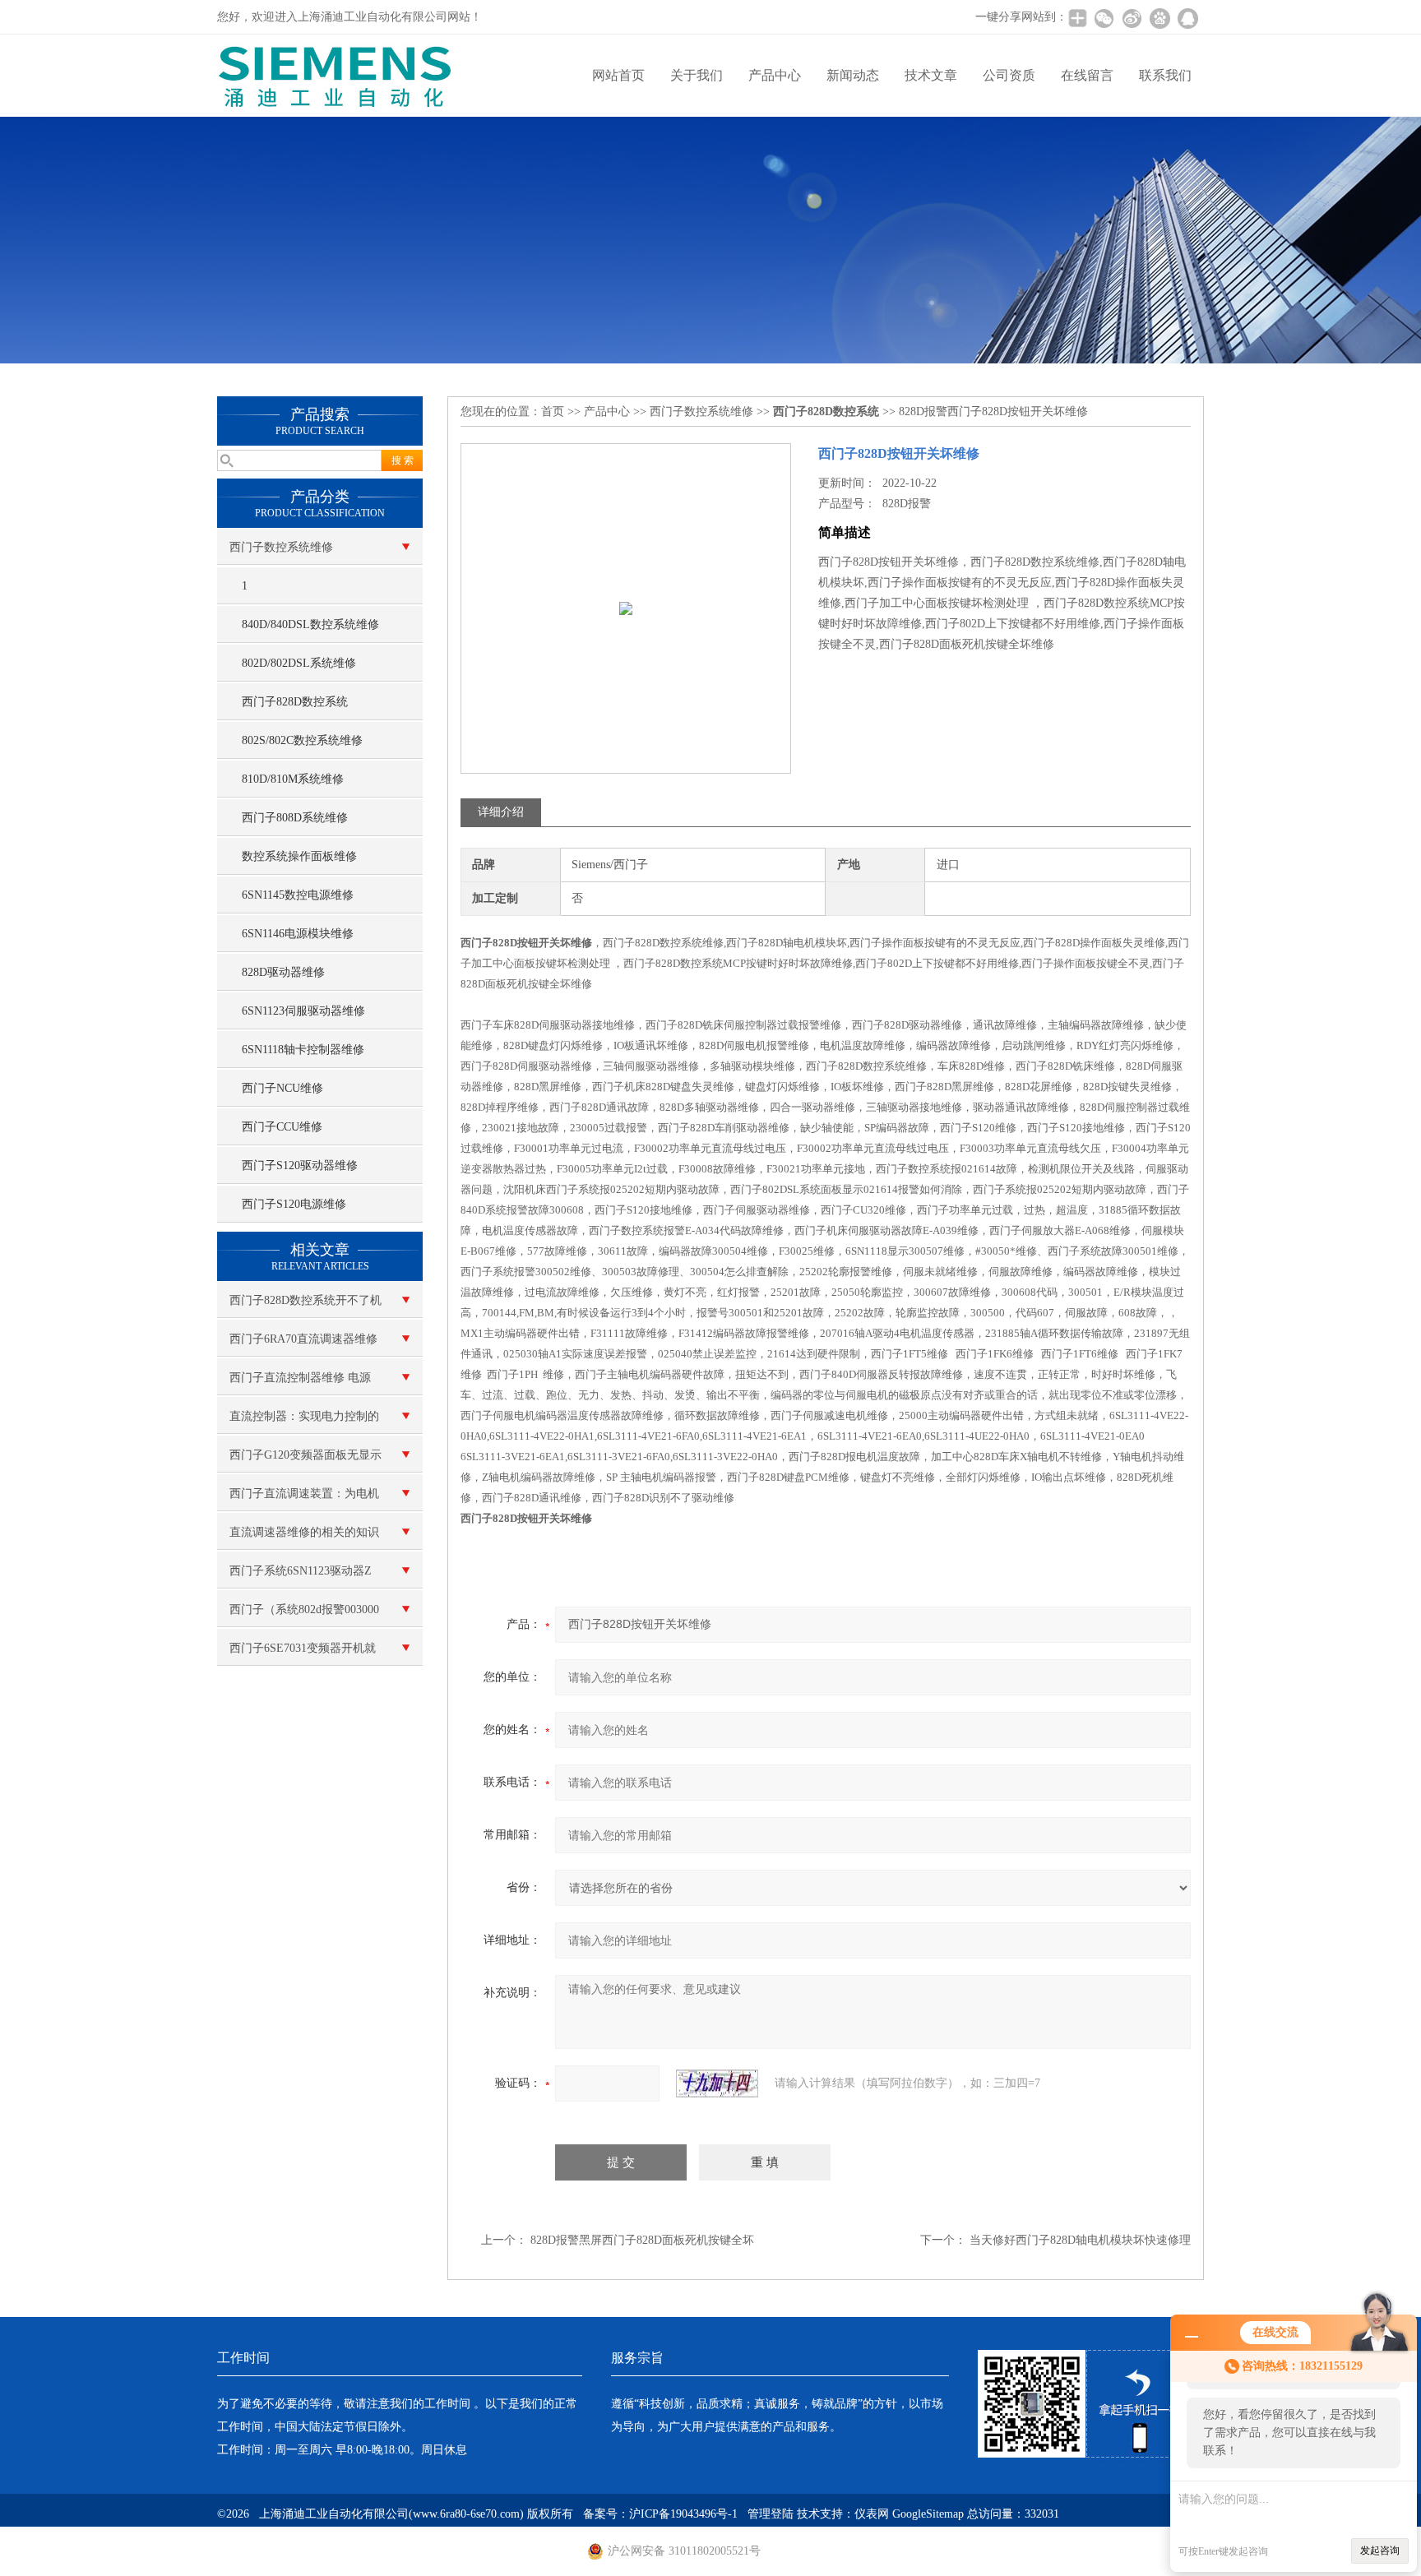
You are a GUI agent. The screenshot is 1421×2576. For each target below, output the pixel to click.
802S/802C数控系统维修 (302, 740)
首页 (553, 412)
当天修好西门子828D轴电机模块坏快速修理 (1080, 2240)
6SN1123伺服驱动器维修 (303, 1011)
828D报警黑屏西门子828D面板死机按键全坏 (642, 2240)
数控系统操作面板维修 (299, 856)
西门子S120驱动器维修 (300, 1165)
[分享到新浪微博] (1132, 18)
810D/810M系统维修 (293, 779)
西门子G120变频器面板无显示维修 (305, 1461)
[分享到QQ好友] (1187, 18)
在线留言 (1087, 75)
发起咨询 (1380, 2551)
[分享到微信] (1104, 18)
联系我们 (1165, 75)
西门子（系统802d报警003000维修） (304, 1616)
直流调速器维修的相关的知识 (304, 1532)
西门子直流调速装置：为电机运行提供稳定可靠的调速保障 (304, 1500)
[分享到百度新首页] (1159, 18)
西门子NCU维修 (282, 1088)
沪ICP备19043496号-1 (683, 2514)
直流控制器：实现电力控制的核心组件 (304, 1422)
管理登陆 (771, 2514)
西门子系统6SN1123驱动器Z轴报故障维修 (301, 1577)
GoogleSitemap (928, 2514)
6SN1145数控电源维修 (298, 895)
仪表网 (872, 2514)
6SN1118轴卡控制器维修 (303, 1050)
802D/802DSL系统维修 (299, 663)
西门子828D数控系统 (295, 702)
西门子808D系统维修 (295, 818)
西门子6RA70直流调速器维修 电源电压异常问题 (303, 1345)
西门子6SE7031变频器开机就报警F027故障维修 (303, 1654)
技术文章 (931, 75)
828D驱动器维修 (283, 972)
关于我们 (697, 75)
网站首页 (618, 75)
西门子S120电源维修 (294, 1204)
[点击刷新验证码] (717, 2083)
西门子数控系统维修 (281, 547)
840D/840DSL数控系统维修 (310, 624)
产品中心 (775, 75)
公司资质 (1009, 75)
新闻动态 (853, 75)
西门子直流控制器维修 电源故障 (300, 1384)
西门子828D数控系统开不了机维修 (305, 1306)
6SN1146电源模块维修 (298, 934)
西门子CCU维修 (282, 1127)
